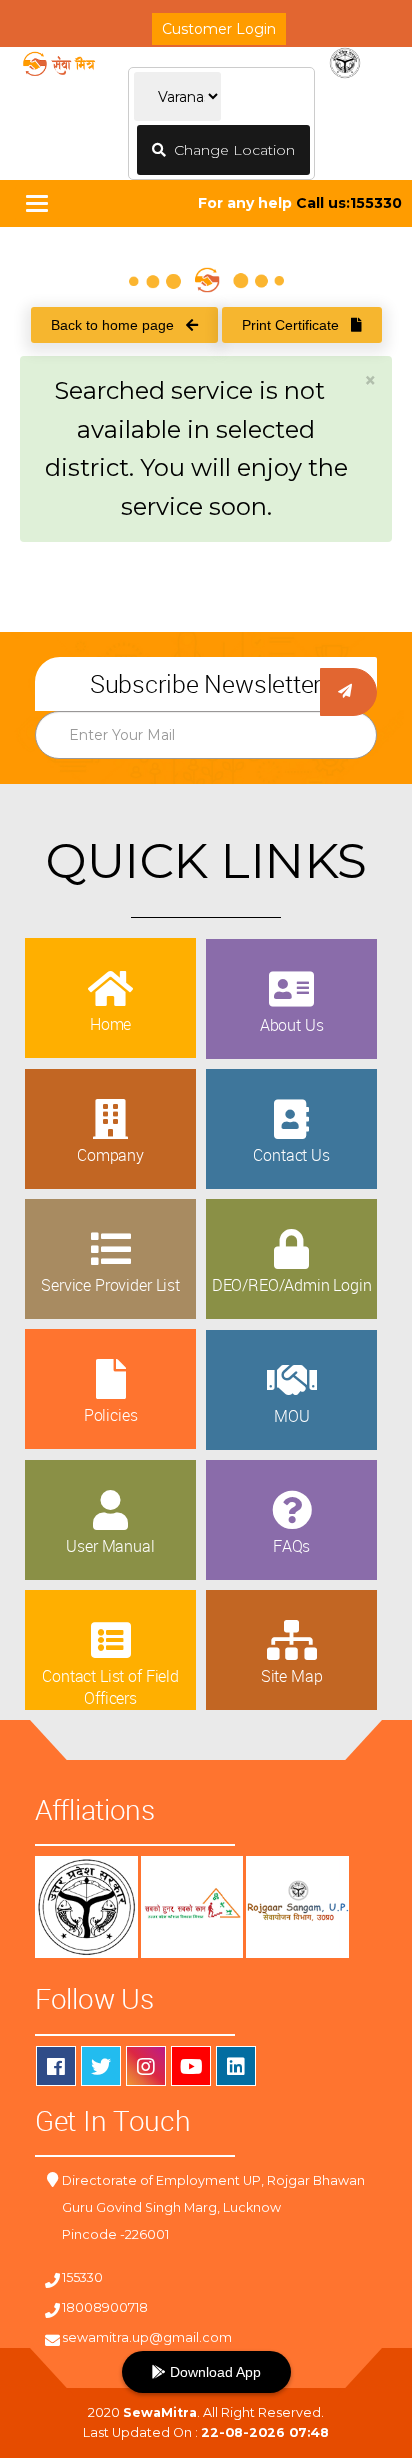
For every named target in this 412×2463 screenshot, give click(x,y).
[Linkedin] (236, 2066)
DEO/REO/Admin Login (292, 1285)
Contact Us (291, 1155)
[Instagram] (146, 2066)
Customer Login (219, 29)
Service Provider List (110, 1285)
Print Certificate (296, 325)
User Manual (110, 1546)
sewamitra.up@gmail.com (147, 2337)
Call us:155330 (349, 203)
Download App (213, 2372)
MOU (292, 1416)
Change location (230, 150)
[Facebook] (56, 2066)
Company (110, 1155)
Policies (111, 1415)
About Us (292, 1025)
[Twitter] (101, 2066)
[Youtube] (191, 2066)
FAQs (291, 1546)
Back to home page (118, 325)
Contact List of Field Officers (110, 1687)
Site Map (292, 1676)
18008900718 (105, 2307)
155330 (82, 2277)
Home (110, 1024)
